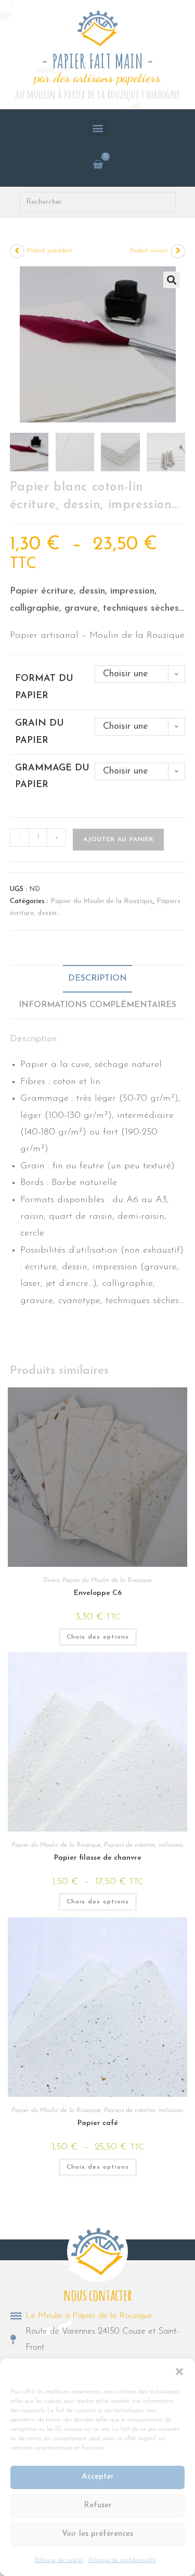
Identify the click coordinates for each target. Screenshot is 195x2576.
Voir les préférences (97, 2534)
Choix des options (98, 1637)
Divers (51, 1580)
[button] (179, 2372)
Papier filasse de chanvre (98, 1858)
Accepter (98, 2477)
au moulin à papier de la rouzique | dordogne (97, 94)
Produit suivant (149, 251)
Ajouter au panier (118, 840)
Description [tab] (97, 978)
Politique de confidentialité (122, 2560)
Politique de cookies (59, 2560)
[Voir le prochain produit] (178, 251)
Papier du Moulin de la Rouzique (102, 901)
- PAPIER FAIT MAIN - (97, 61)
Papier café (98, 2123)
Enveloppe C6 (98, 1593)
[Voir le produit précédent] (17, 251)
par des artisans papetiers (97, 77)
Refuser (98, 2506)
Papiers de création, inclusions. (144, 1845)
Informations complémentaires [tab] (97, 1005)
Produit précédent (50, 251)
